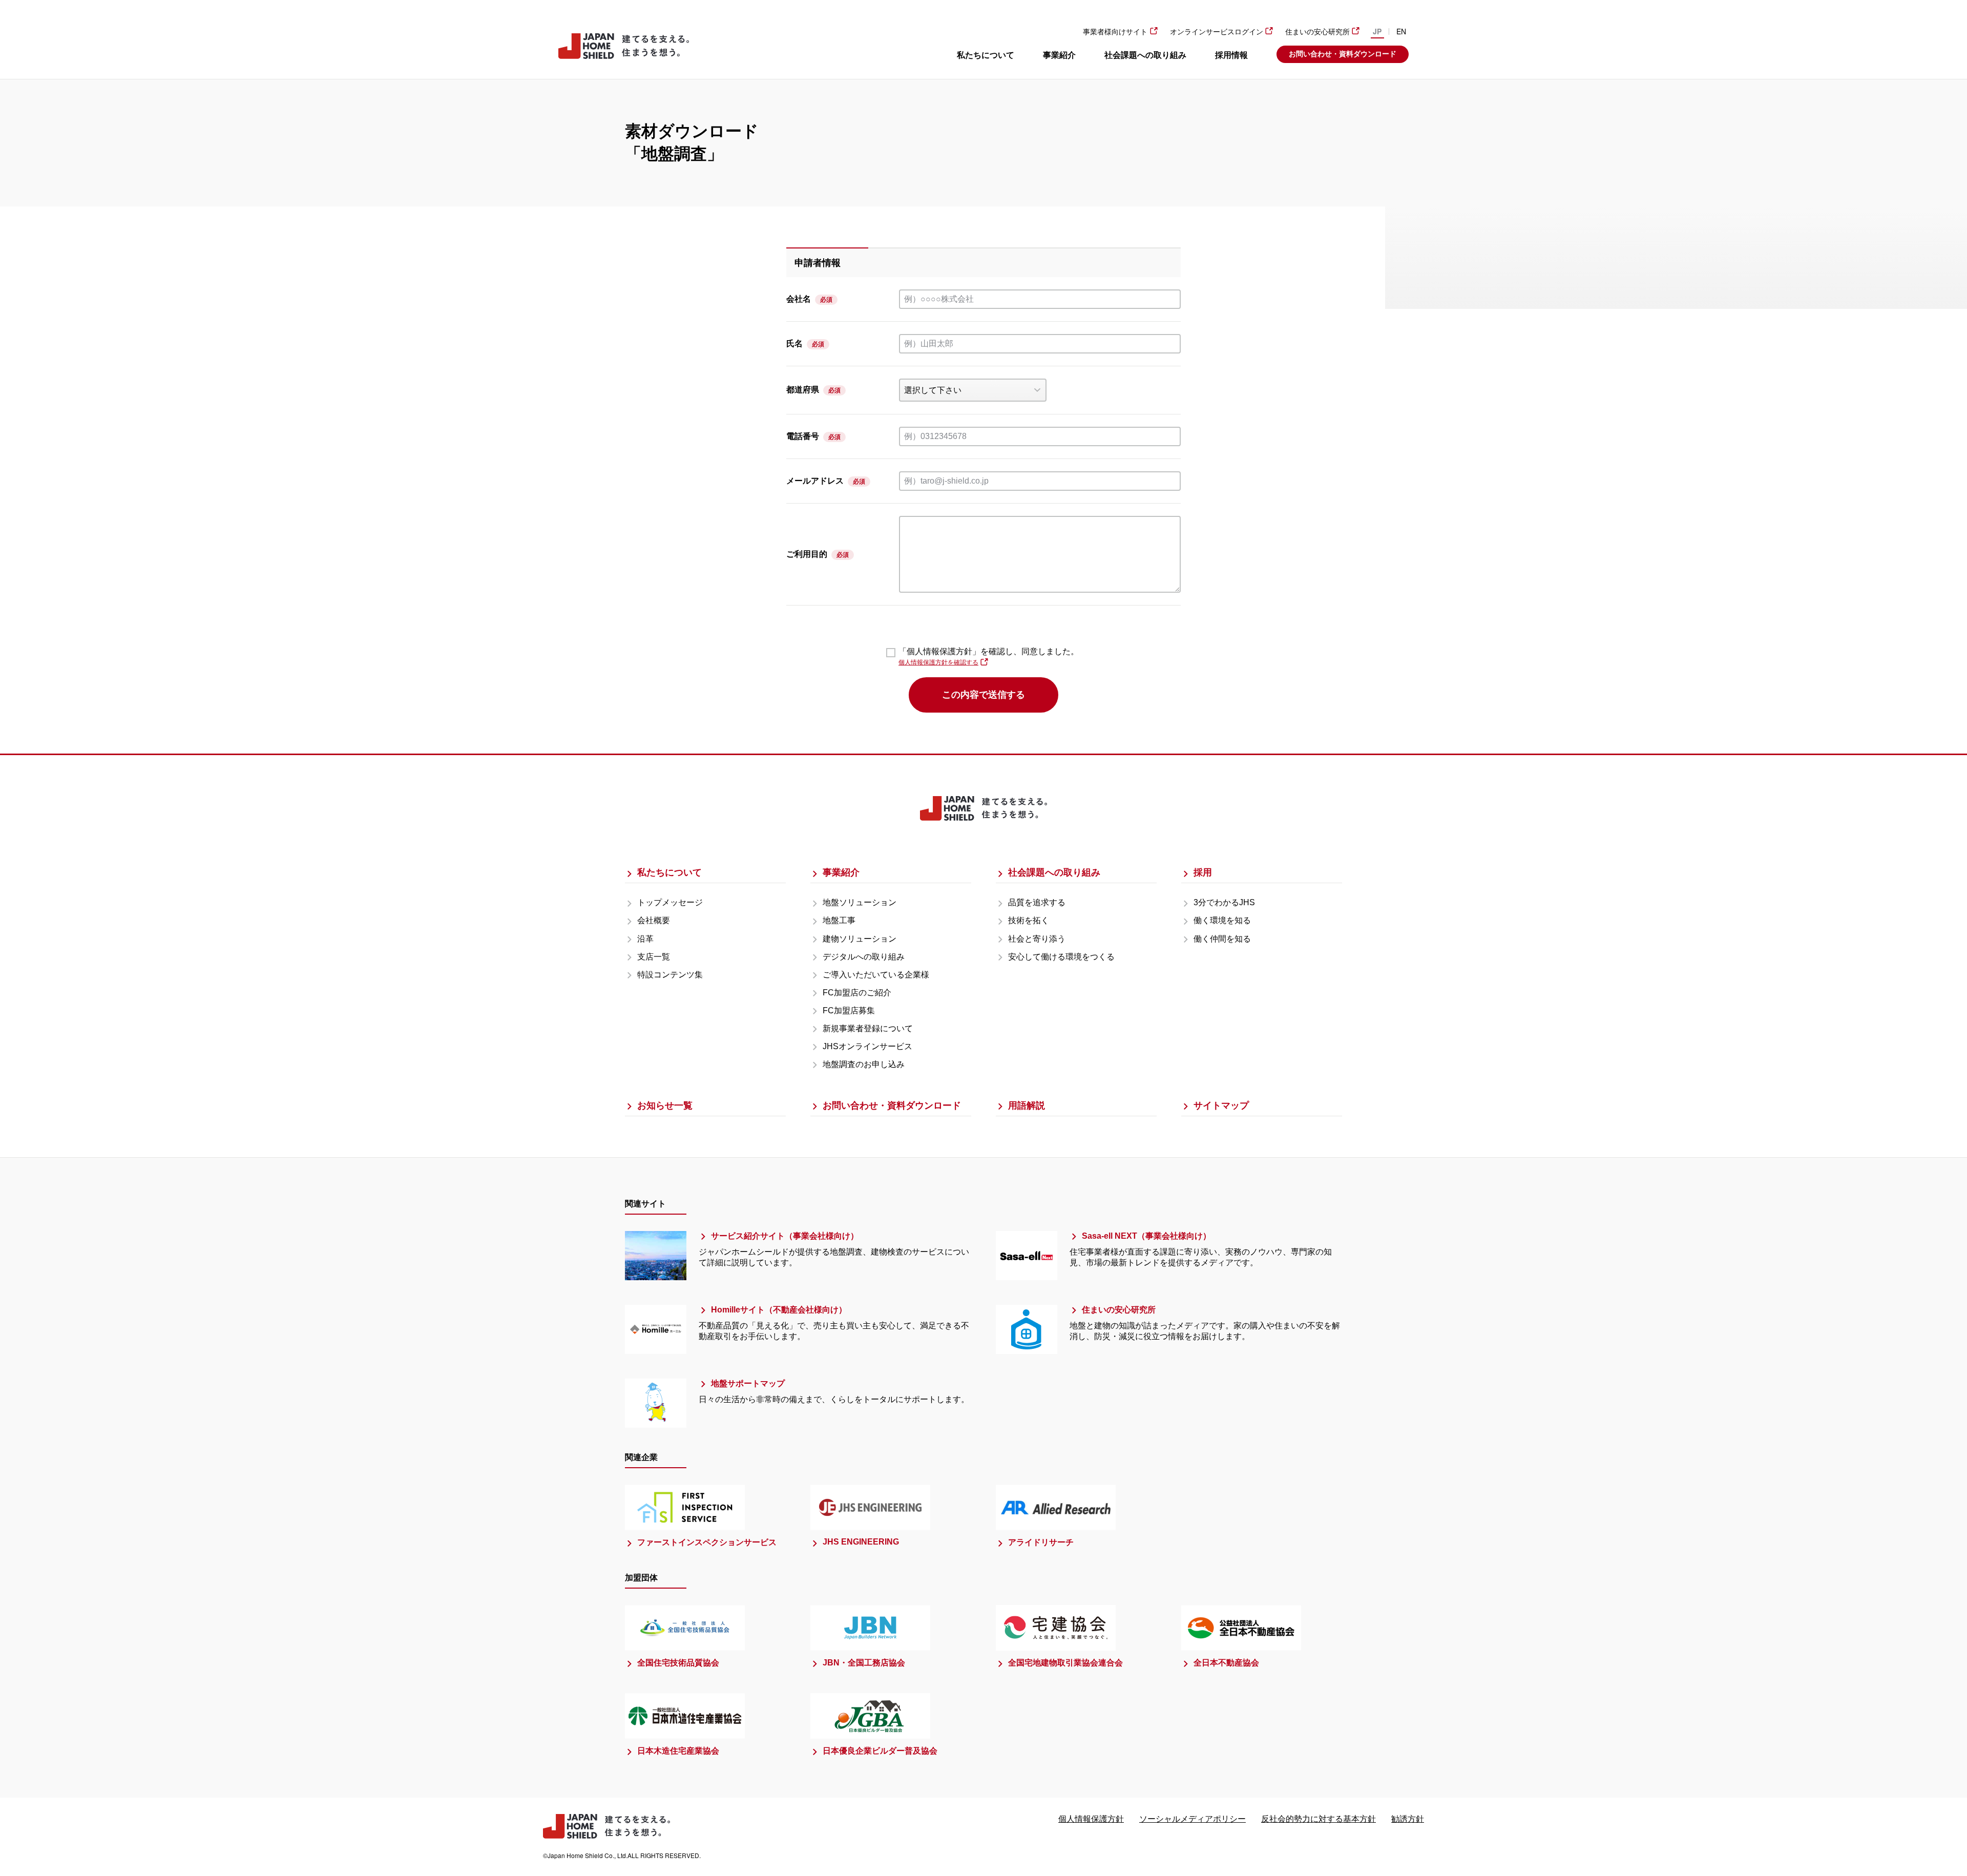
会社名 (799, 299)
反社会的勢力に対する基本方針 (1319, 1819)
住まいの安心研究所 (1317, 32)
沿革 (645, 939)
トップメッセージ (670, 902)
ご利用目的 (807, 554)
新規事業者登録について (868, 1028)
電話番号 (803, 436)
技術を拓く (1029, 920)
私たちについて (986, 55)
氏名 (794, 343)
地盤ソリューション (860, 902)
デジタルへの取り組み (864, 957)
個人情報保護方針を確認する (938, 662)
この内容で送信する (983, 695)
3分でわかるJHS (1224, 902)
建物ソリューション (860, 939)
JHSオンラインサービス (867, 1046)
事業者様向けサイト (1115, 32)
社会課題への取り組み (1145, 55)
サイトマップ (1221, 1106)
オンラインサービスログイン (1217, 32)
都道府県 (803, 390)
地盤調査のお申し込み (864, 1064)
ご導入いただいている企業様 (876, 975)
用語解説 (1027, 1106)
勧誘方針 (1408, 1819)
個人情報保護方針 (1091, 1819)
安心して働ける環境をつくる (1061, 957)
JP (1377, 31)
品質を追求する (1037, 902)
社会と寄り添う (1037, 939)
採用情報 (1231, 55)
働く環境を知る (1222, 920)
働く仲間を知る (1222, 939)
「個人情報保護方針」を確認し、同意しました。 (989, 651)
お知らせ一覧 (665, 1106)
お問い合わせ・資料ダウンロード (1343, 54)
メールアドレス (815, 481)
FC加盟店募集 (849, 1010)
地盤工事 (839, 920)
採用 (1203, 872)
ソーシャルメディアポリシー (1192, 1819)
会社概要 (654, 920)
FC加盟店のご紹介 (857, 993)
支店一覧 (654, 957)
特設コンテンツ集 (670, 975)
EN (1401, 31)
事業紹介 (1059, 55)
